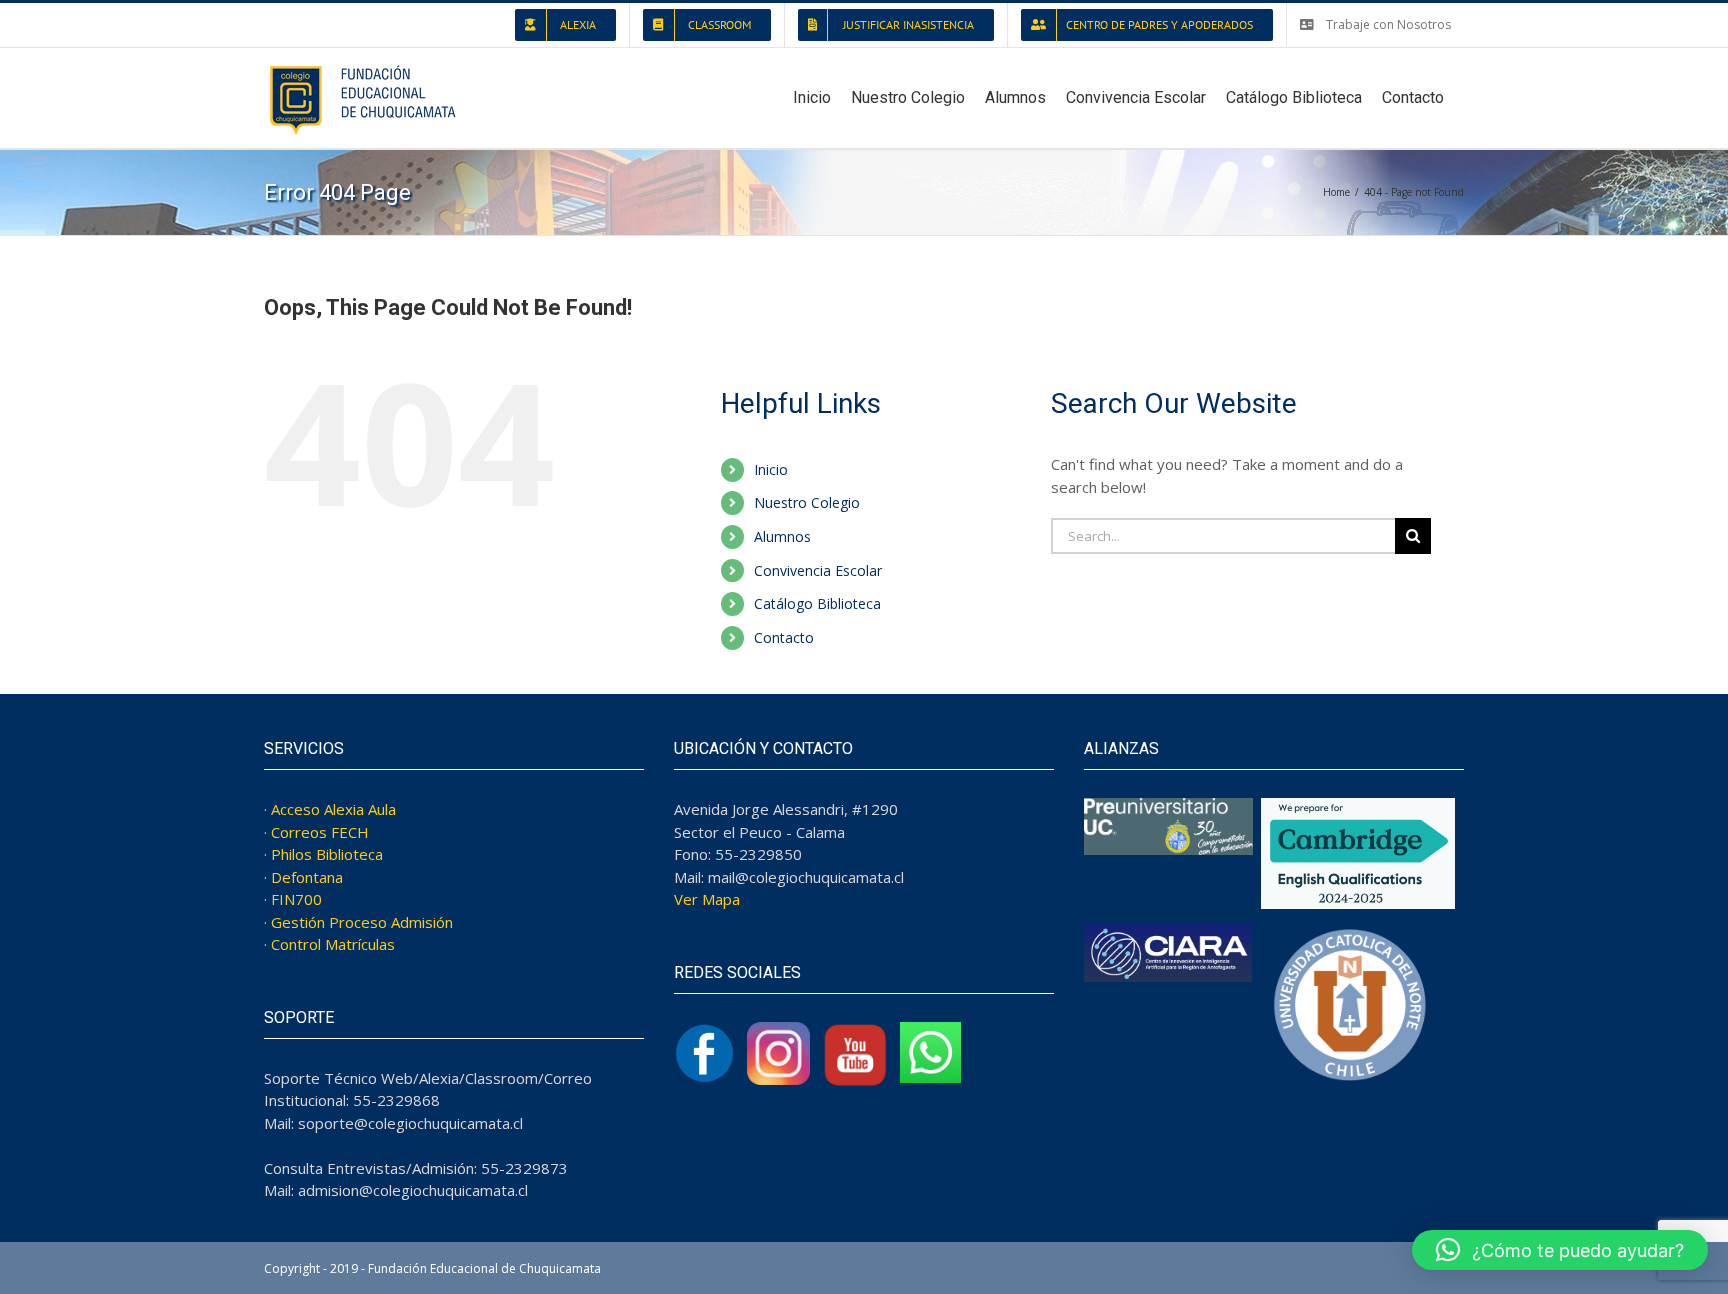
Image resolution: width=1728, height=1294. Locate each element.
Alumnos (782, 536)
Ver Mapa (707, 899)
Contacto (784, 637)
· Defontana (303, 877)
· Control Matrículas (329, 944)
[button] (1560, 1250)
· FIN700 (293, 899)
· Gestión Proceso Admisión (358, 922)
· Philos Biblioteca (323, 854)
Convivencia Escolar (818, 570)
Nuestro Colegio (807, 502)
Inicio (771, 469)
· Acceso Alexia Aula (330, 809)
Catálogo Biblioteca (817, 603)
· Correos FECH (316, 832)
